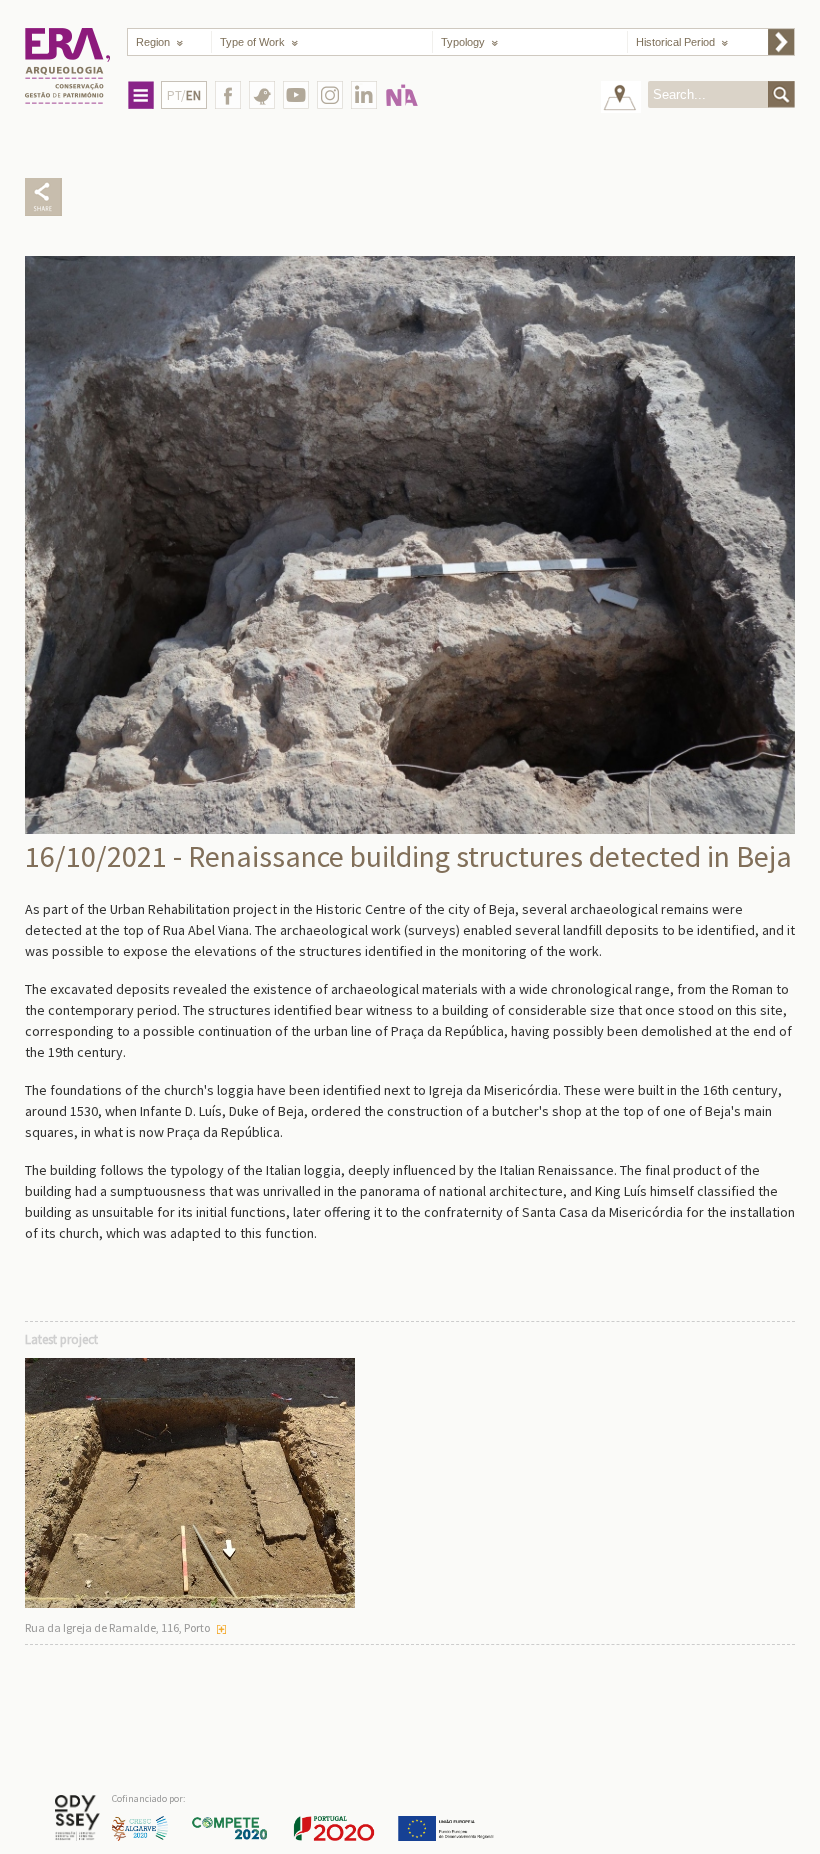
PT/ (184, 95)
